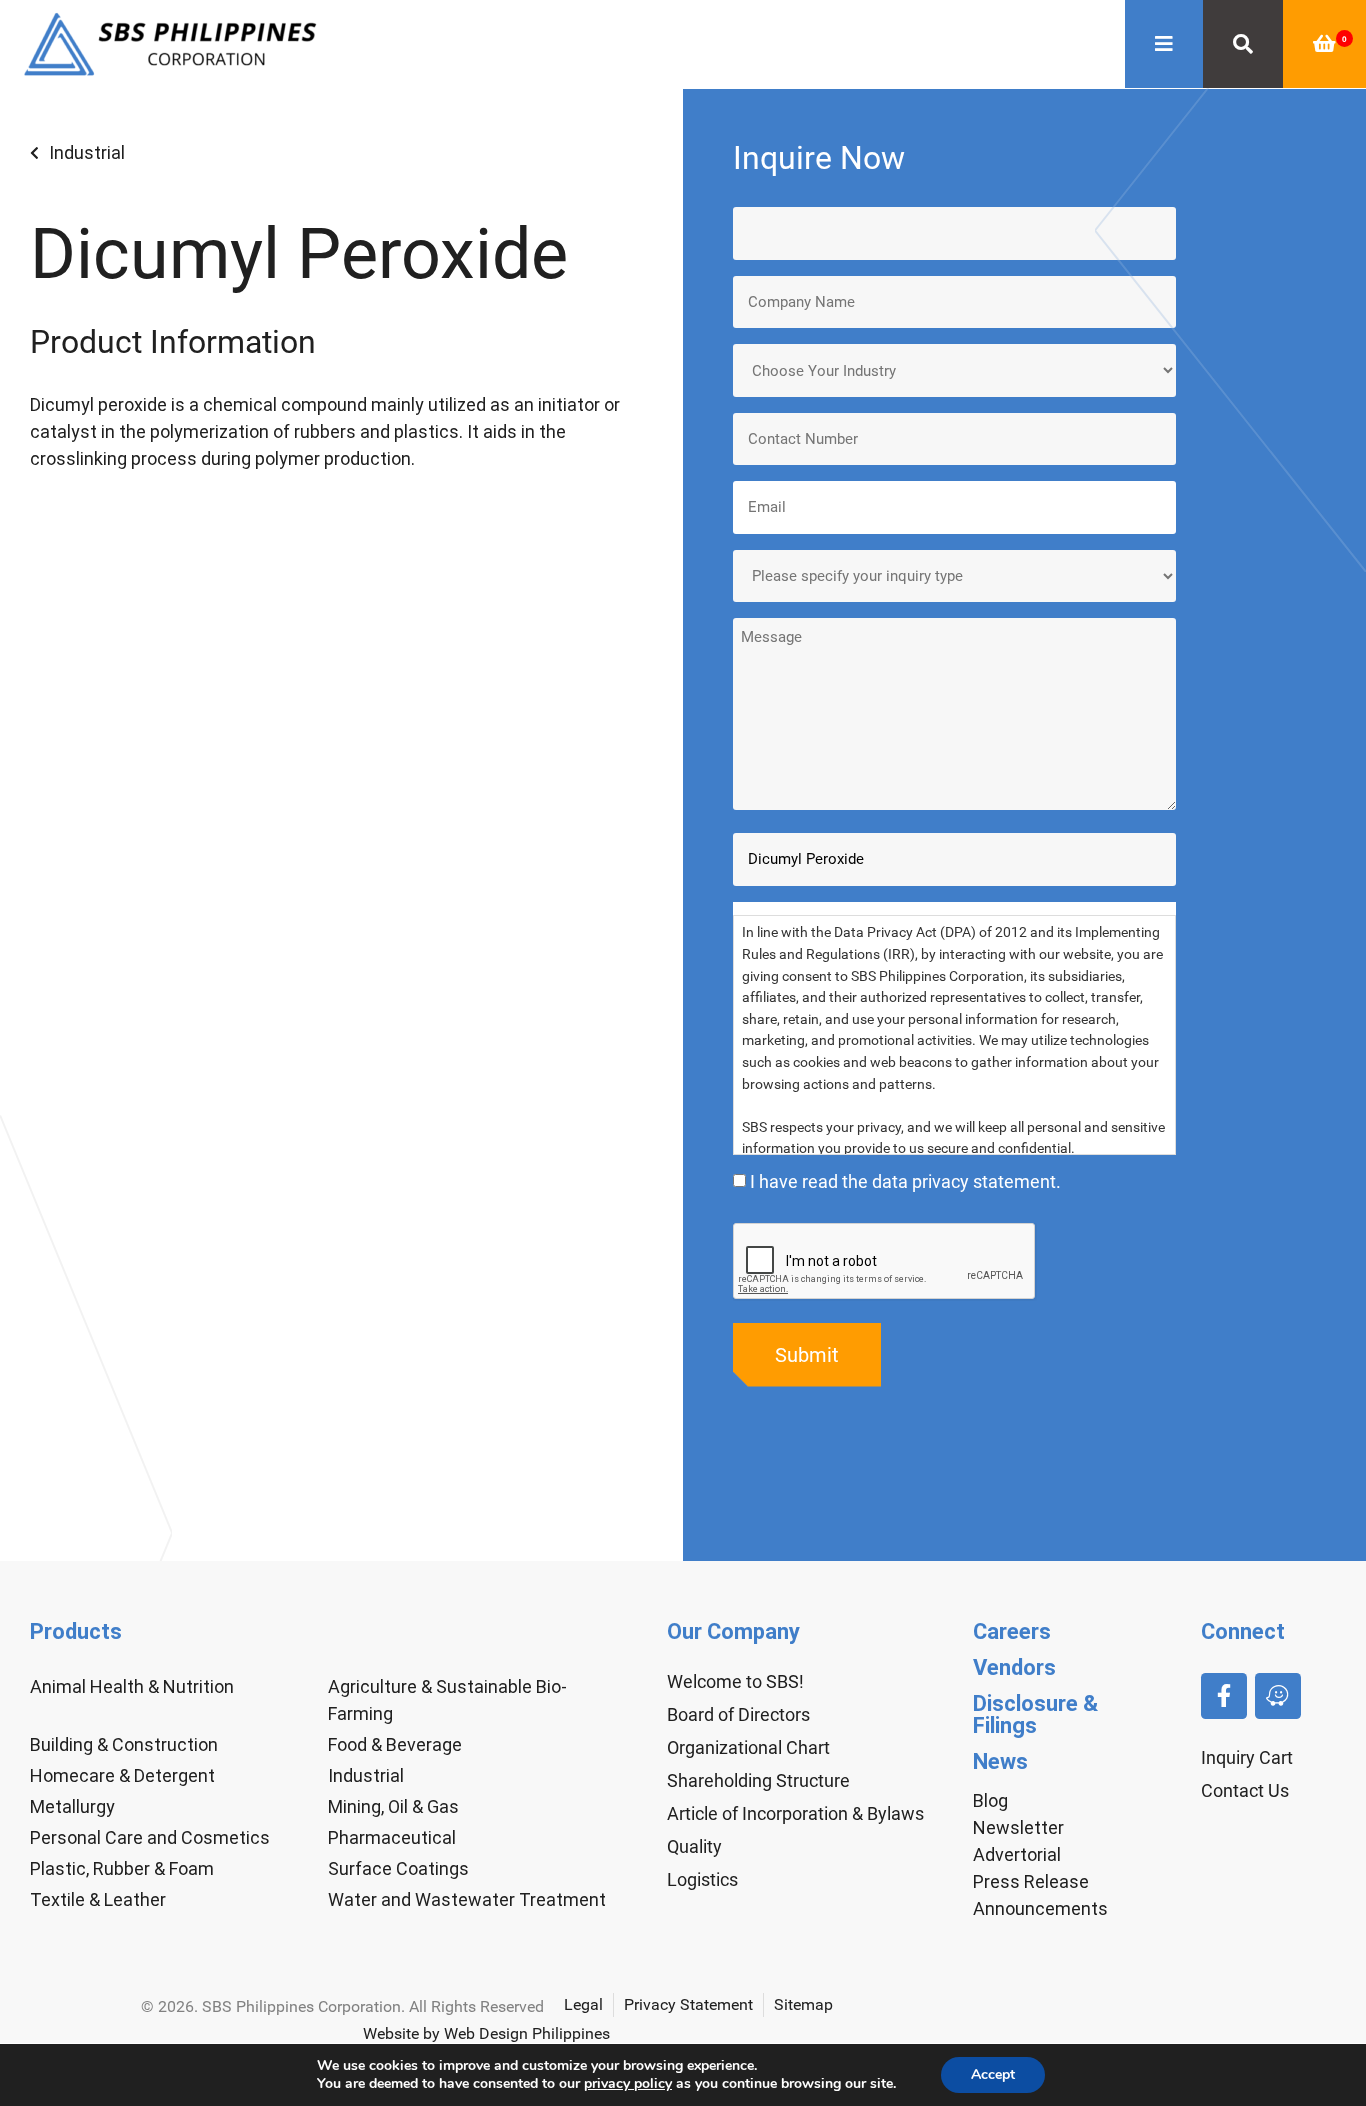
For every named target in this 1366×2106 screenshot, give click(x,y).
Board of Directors (738, 1714)
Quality (694, 1846)
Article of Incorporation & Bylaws (795, 1813)
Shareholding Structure (758, 1780)
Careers (1012, 1631)
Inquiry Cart (1247, 1757)
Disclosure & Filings (1035, 1714)
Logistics (702, 1879)
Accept (993, 2074)
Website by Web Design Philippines (486, 2033)
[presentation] (885, 1262)
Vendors (1014, 1667)
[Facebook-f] (1224, 1696)
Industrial (87, 152)
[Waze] (1278, 1696)
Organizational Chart (748, 1747)
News (1000, 1761)
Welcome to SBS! (735, 1681)
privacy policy (628, 2083)
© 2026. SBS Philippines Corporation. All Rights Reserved (342, 2006)
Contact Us (1245, 1790)
